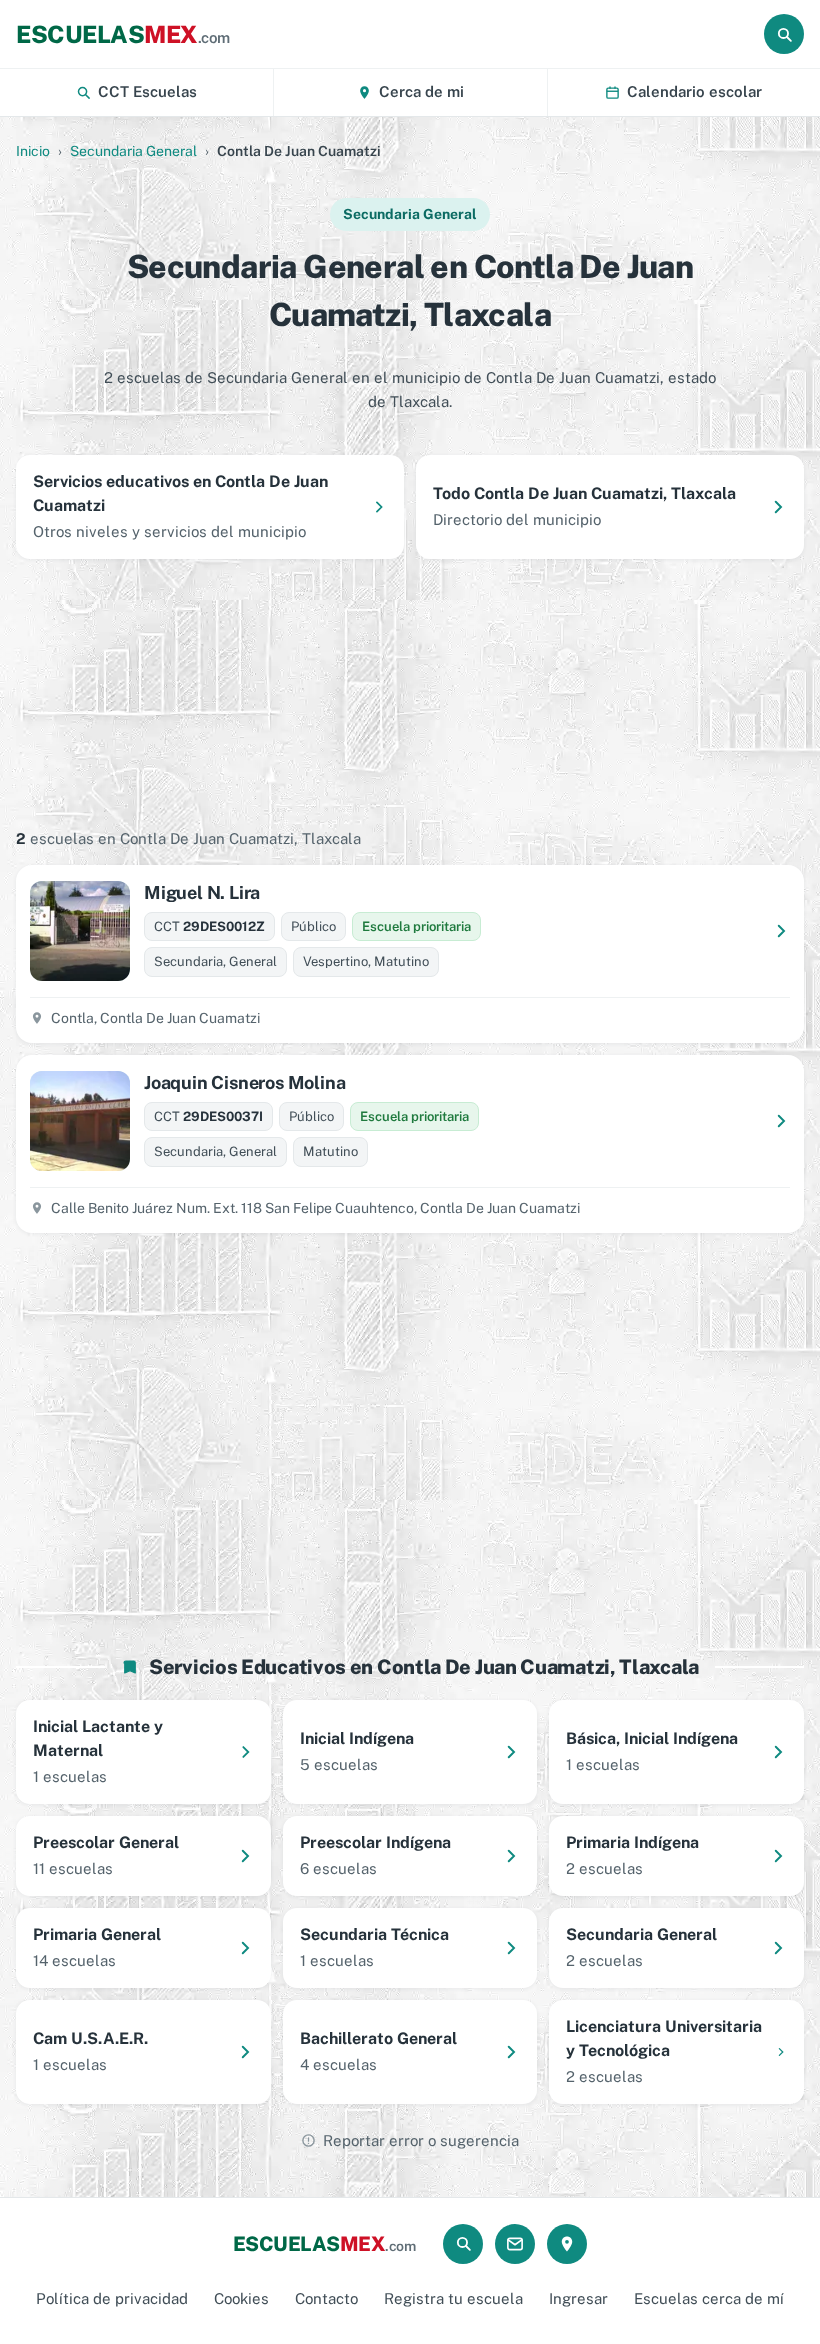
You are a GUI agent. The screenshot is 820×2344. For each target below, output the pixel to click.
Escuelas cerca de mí (709, 2298)
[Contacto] (515, 2244)
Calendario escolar (694, 91)
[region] (410, 692)
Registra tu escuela (453, 2298)
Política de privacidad (112, 2298)
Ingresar (578, 2298)
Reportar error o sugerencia (421, 2140)
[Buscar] (784, 34)
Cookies (241, 2298)
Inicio (33, 151)
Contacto (326, 2298)
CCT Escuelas (147, 91)
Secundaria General (133, 151)
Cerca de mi (421, 91)
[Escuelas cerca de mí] (567, 2244)
